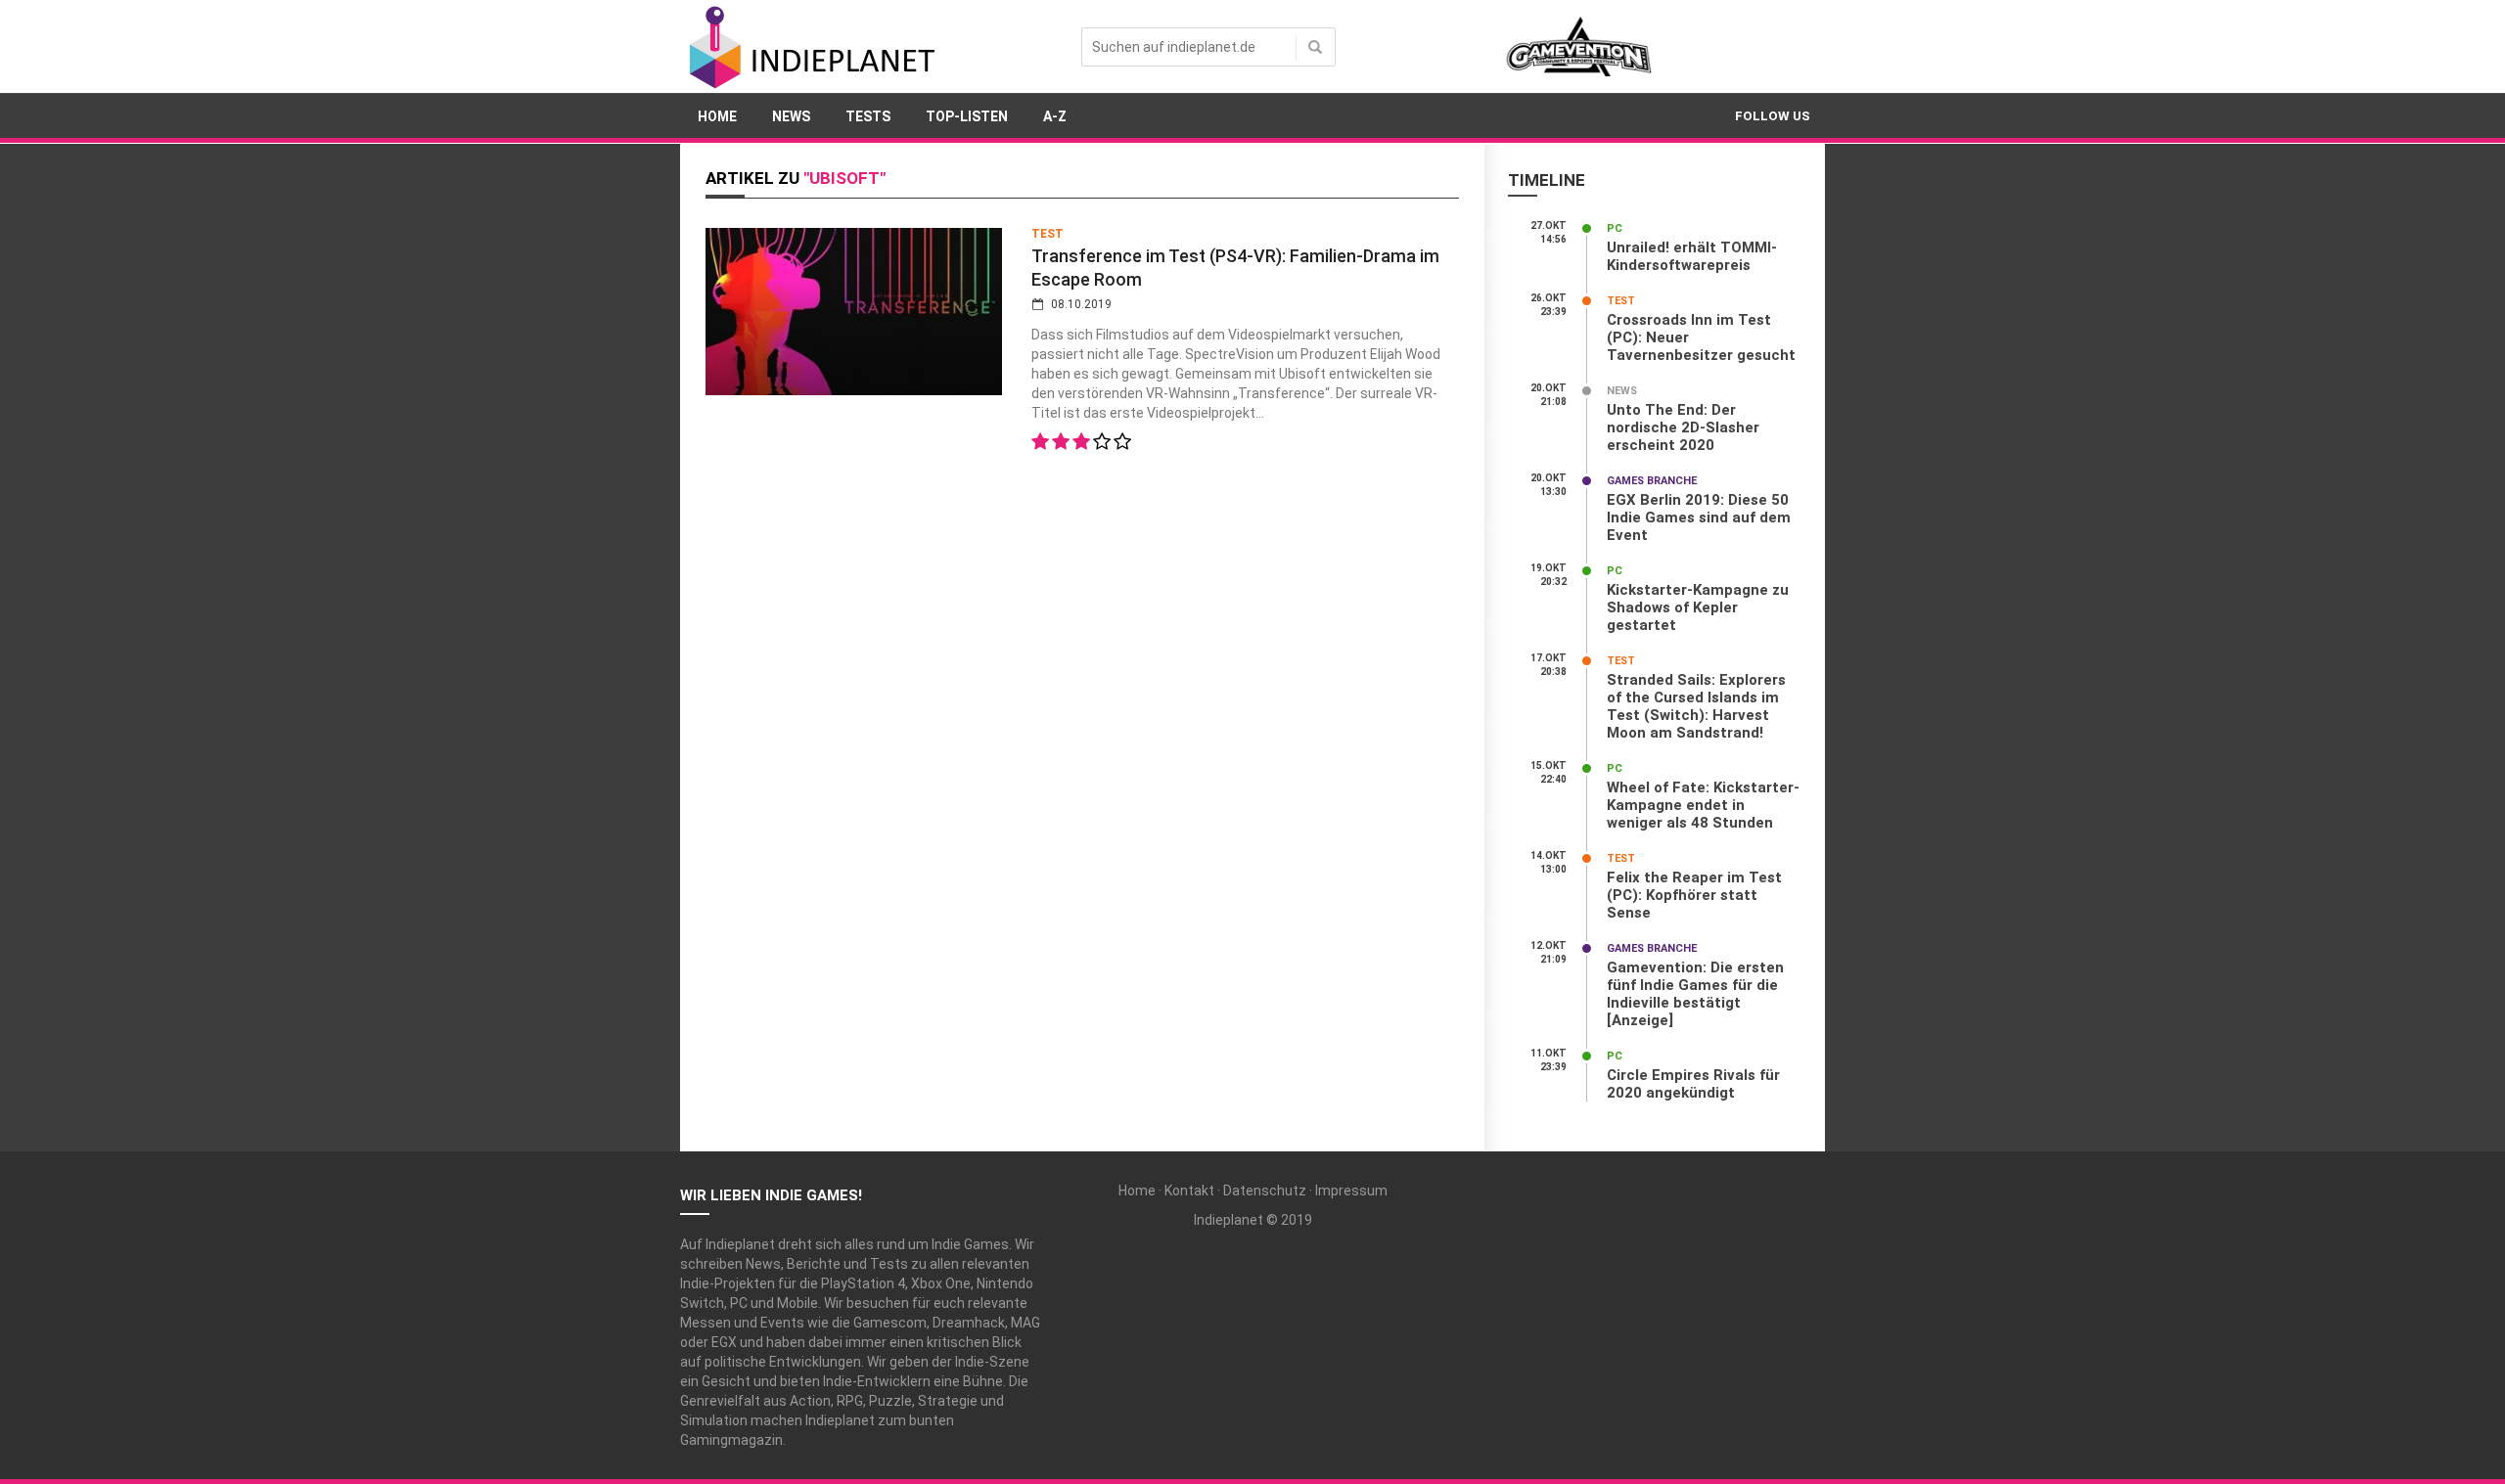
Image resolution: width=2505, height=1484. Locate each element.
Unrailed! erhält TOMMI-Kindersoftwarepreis (1692, 256)
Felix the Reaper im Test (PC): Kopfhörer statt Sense (1694, 895)
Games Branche (1652, 481)
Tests (868, 116)
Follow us (1773, 116)
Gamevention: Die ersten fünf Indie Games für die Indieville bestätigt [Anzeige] (1695, 994)
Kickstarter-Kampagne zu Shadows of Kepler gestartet (1698, 607)
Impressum (1351, 1191)
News (791, 116)
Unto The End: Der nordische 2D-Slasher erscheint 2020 (1683, 427)
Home (717, 116)
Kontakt (1189, 1191)
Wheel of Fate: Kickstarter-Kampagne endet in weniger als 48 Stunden (1703, 805)
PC (1615, 228)
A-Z (1055, 116)
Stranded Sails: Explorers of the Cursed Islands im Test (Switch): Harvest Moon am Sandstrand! (1696, 706)
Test (1048, 234)
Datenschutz (1265, 1191)
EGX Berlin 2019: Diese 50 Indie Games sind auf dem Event (1699, 517)
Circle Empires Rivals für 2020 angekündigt (1693, 1084)
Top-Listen (967, 116)
